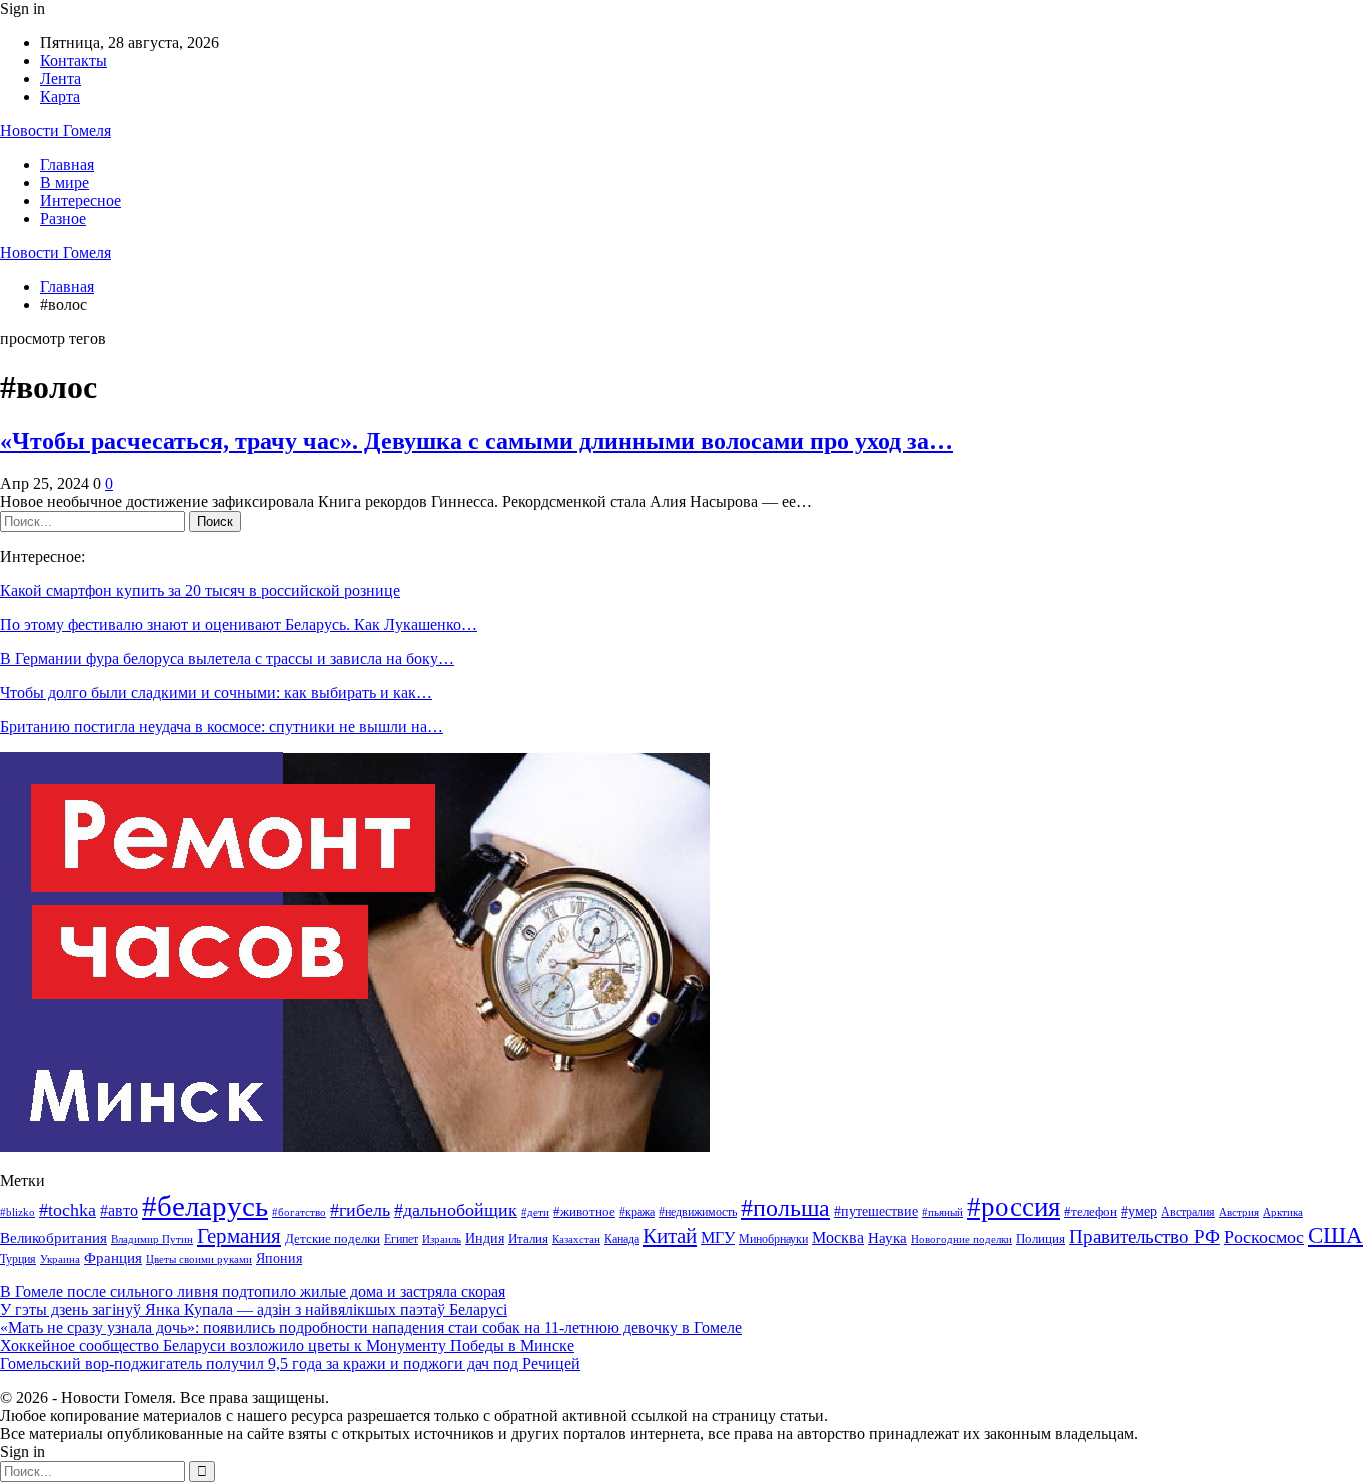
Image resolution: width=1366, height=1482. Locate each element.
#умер (1139, 1211)
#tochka (67, 1210)
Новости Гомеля (55, 130)
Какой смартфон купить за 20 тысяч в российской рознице (200, 590)
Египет (401, 1239)
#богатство (299, 1212)
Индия (484, 1238)
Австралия (1188, 1212)
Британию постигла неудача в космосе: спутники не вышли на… (221, 726)
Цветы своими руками (199, 1259)
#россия (1013, 1207)
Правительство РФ (1144, 1236)
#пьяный (942, 1212)
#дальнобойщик (455, 1210)
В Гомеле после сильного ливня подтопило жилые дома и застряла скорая (252, 1291)
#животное (584, 1211)
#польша (785, 1208)
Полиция (1040, 1238)
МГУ (718, 1237)
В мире (64, 182)
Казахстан (576, 1239)
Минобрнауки (773, 1239)
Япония (279, 1258)
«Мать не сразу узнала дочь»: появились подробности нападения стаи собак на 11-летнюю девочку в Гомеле (371, 1327)
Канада (621, 1239)
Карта (60, 96)
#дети (535, 1212)
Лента (60, 78)
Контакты (73, 60)
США (1335, 1235)
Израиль (441, 1239)
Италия (528, 1239)
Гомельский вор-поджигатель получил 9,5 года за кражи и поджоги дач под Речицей (290, 1363)
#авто (119, 1210)
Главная (67, 164)
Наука (887, 1237)
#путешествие (876, 1211)
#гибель (360, 1210)
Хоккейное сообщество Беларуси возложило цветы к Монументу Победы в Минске (287, 1345)
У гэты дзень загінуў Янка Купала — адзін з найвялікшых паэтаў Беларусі (253, 1309)
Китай (670, 1236)
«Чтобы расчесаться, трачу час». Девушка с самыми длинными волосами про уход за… (476, 441)
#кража (637, 1212)
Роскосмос (1264, 1237)
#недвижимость (698, 1212)
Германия (239, 1236)
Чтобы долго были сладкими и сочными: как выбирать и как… (216, 692)
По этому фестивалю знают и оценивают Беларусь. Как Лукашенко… (238, 624)
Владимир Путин (152, 1239)
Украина (60, 1259)
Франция (113, 1257)
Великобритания (53, 1237)
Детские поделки (332, 1238)
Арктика (1283, 1212)
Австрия (1239, 1212)
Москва (838, 1237)
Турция (18, 1259)
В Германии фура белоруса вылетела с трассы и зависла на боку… (227, 658)
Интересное (80, 200)
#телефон (1090, 1212)
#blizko (17, 1212)
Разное (63, 218)
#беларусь (205, 1206)
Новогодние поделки (961, 1239)
